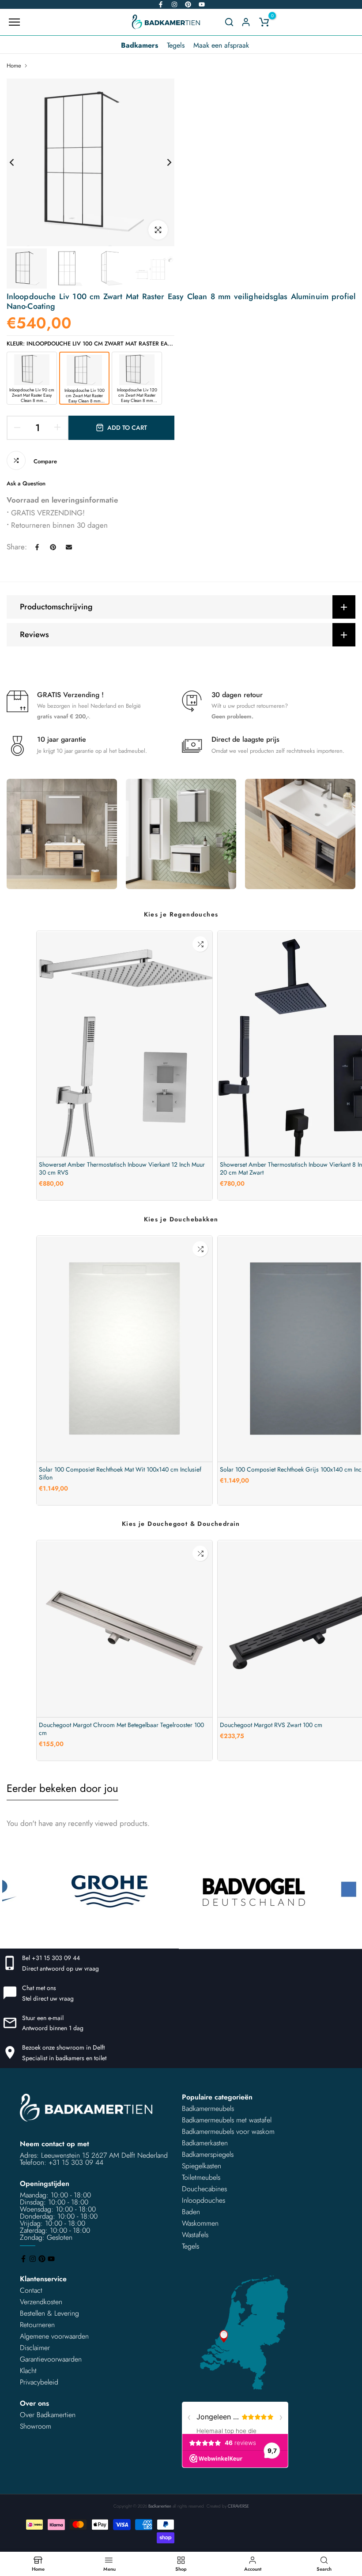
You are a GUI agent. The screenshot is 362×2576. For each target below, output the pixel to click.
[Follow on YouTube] (202, 4)
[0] (264, 22)
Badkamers (140, 45)
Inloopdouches (204, 2200)
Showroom (36, 2426)
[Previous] (19, 163)
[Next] (162, 163)
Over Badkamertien (48, 2415)
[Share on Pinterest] (53, 547)
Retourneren (37, 2325)
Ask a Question (26, 483)
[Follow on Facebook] (161, 4)
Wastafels (195, 2235)
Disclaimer (35, 2348)
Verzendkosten (41, 2302)
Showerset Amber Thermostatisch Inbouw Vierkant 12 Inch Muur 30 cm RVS (122, 1168)
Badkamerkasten (205, 2143)
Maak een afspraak (221, 45)
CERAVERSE (238, 2506)
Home (14, 66)
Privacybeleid (39, 2382)
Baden (191, 2212)
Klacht (28, 2371)
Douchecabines (204, 2189)
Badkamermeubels (208, 2108)
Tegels (176, 45)
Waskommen (200, 2223)
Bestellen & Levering (49, 2313)
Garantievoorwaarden (51, 2359)
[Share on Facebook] (37, 547)
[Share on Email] (69, 547)
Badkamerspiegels (208, 2154)
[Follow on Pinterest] (188, 4)
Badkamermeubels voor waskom (228, 2131)
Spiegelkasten (202, 2166)
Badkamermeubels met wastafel (227, 2120)
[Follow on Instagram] (174, 4)
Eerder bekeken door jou (62, 1788)
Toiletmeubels (201, 2177)
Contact (31, 2290)
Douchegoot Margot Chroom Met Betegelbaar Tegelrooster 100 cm (121, 1729)
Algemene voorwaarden (54, 2336)
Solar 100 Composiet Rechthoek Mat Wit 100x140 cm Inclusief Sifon (120, 1473)
